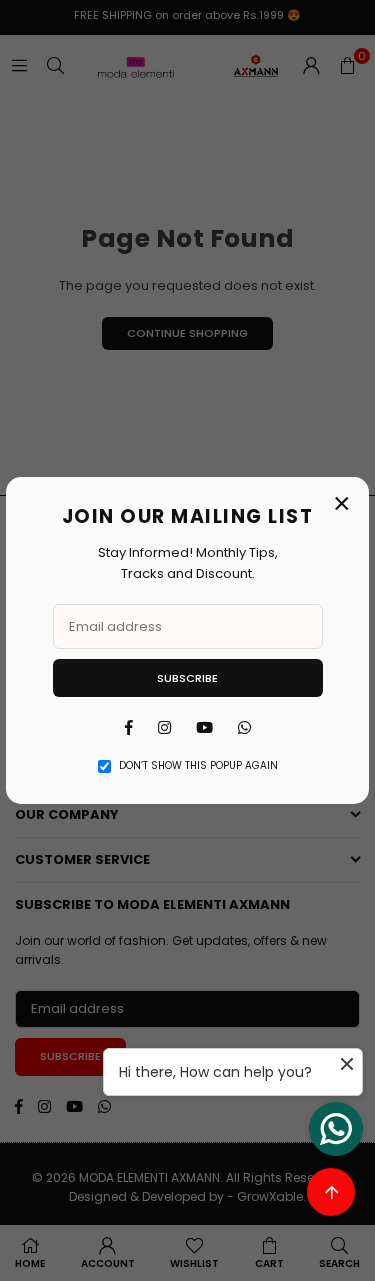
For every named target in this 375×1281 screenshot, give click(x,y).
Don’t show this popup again (198, 765)
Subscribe (187, 678)
